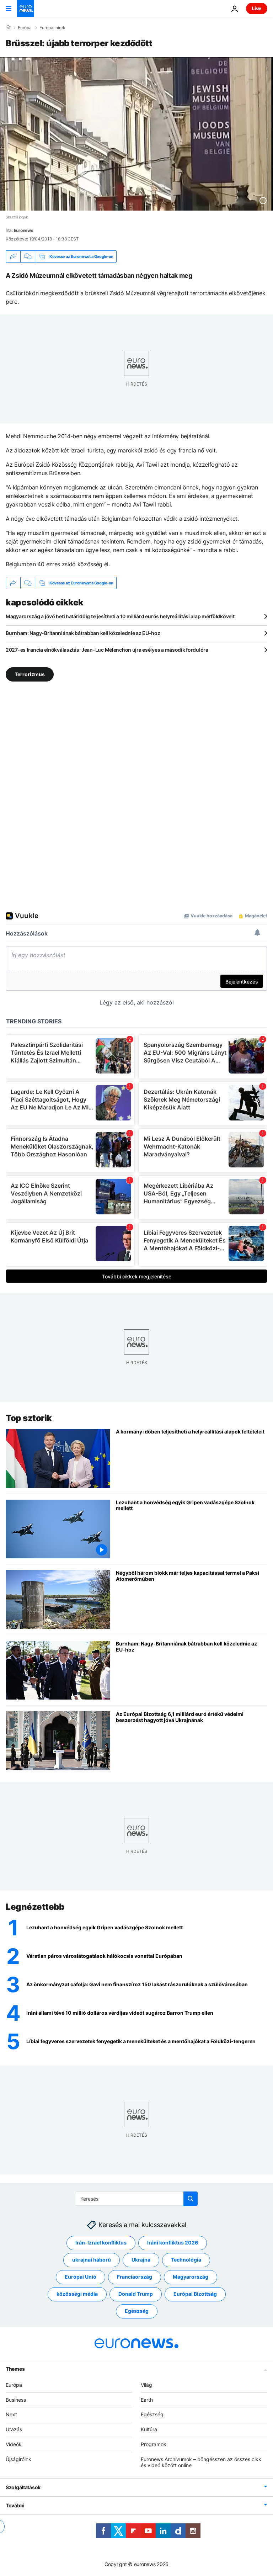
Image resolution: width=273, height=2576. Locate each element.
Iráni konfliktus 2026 (173, 2243)
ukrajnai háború (92, 2260)
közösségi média (77, 2294)
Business (16, 2400)
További (15, 2505)
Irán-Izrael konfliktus (101, 2243)
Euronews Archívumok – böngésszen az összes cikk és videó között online (201, 2462)
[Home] (8, 27)
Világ (146, 2385)
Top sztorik (29, 1418)
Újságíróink (18, 2459)
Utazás (14, 2429)
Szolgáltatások (23, 2487)
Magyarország (191, 2277)
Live (257, 8)
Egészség (137, 2311)
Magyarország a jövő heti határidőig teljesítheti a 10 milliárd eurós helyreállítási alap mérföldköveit (120, 616)
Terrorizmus (30, 674)
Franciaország (135, 2277)
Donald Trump (136, 2294)
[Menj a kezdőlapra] (26, 9)
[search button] (191, 2199)
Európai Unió (81, 2277)
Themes (15, 2369)
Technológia (186, 2260)
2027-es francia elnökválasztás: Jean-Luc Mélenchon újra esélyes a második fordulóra (107, 650)
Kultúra (149, 2429)
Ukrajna (141, 2260)
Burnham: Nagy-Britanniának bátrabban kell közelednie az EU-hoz (83, 633)
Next (11, 2414)
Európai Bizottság (195, 2294)
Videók (14, 2444)
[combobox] (137, 2199)
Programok (154, 2444)
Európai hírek (52, 28)
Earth (147, 2400)
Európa (25, 28)
